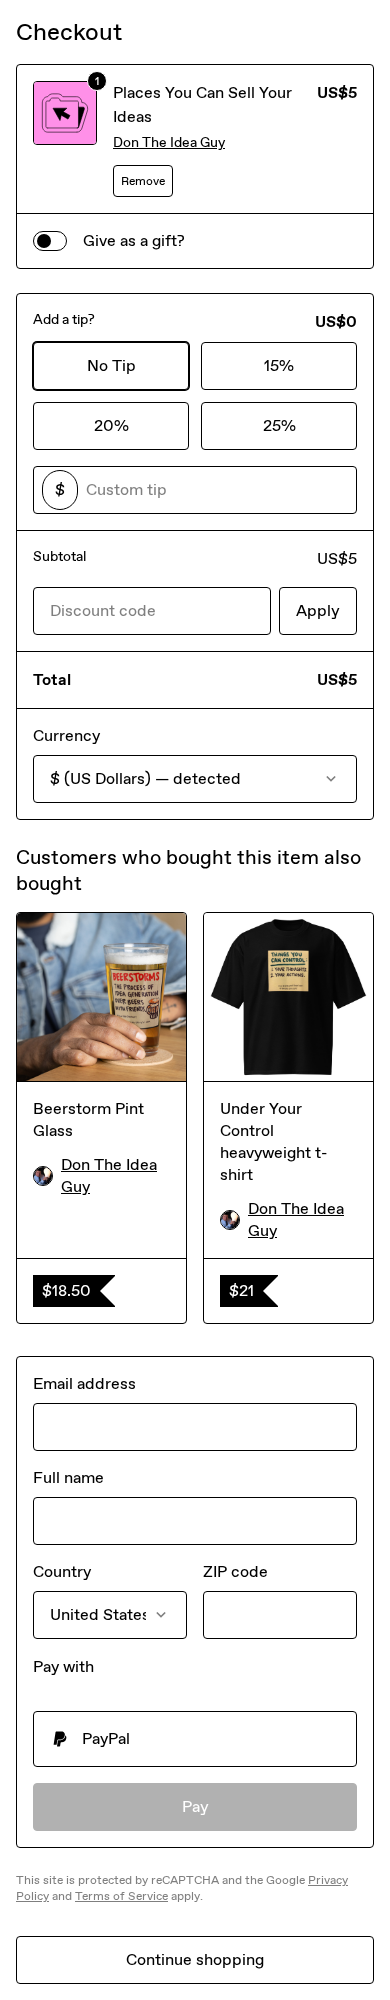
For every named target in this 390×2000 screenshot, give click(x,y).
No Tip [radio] (111, 365)
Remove (143, 181)
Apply (318, 610)
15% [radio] (279, 365)
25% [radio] (279, 425)
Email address (84, 1383)
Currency (66, 735)
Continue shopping (195, 1959)
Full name (68, 1477)
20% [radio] (111, 425)
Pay (195, 1806)
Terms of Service (121, 1896)
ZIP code (235, 1571)
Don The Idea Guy (169, 142)
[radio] (195, 1739)
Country (62, 1571)
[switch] (50, 241)
